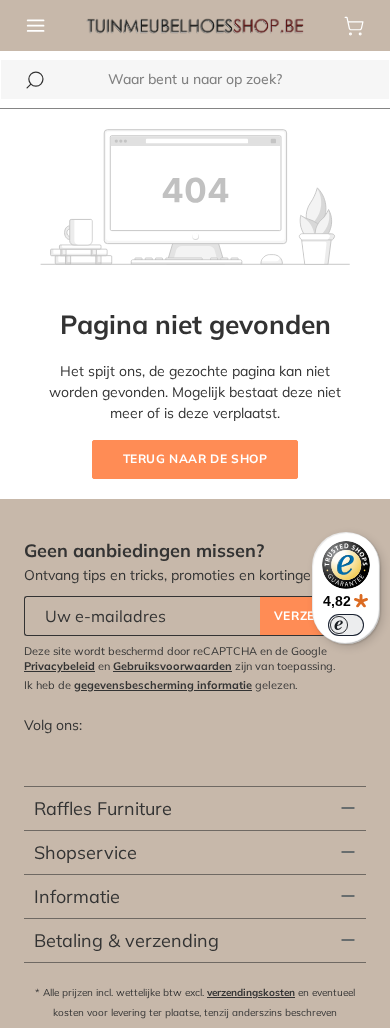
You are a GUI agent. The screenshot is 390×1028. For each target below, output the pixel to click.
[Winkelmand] (354, 26)
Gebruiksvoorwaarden (172, 666)
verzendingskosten (251, 992)
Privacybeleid (59, 666)
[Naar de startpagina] (195, 24)
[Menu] (36, 26)
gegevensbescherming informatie (163, 685)
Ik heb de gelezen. (161, 685)
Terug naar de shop (195, 458)
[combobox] (195, 79)
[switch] (346, 625)
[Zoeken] (35, 80)
